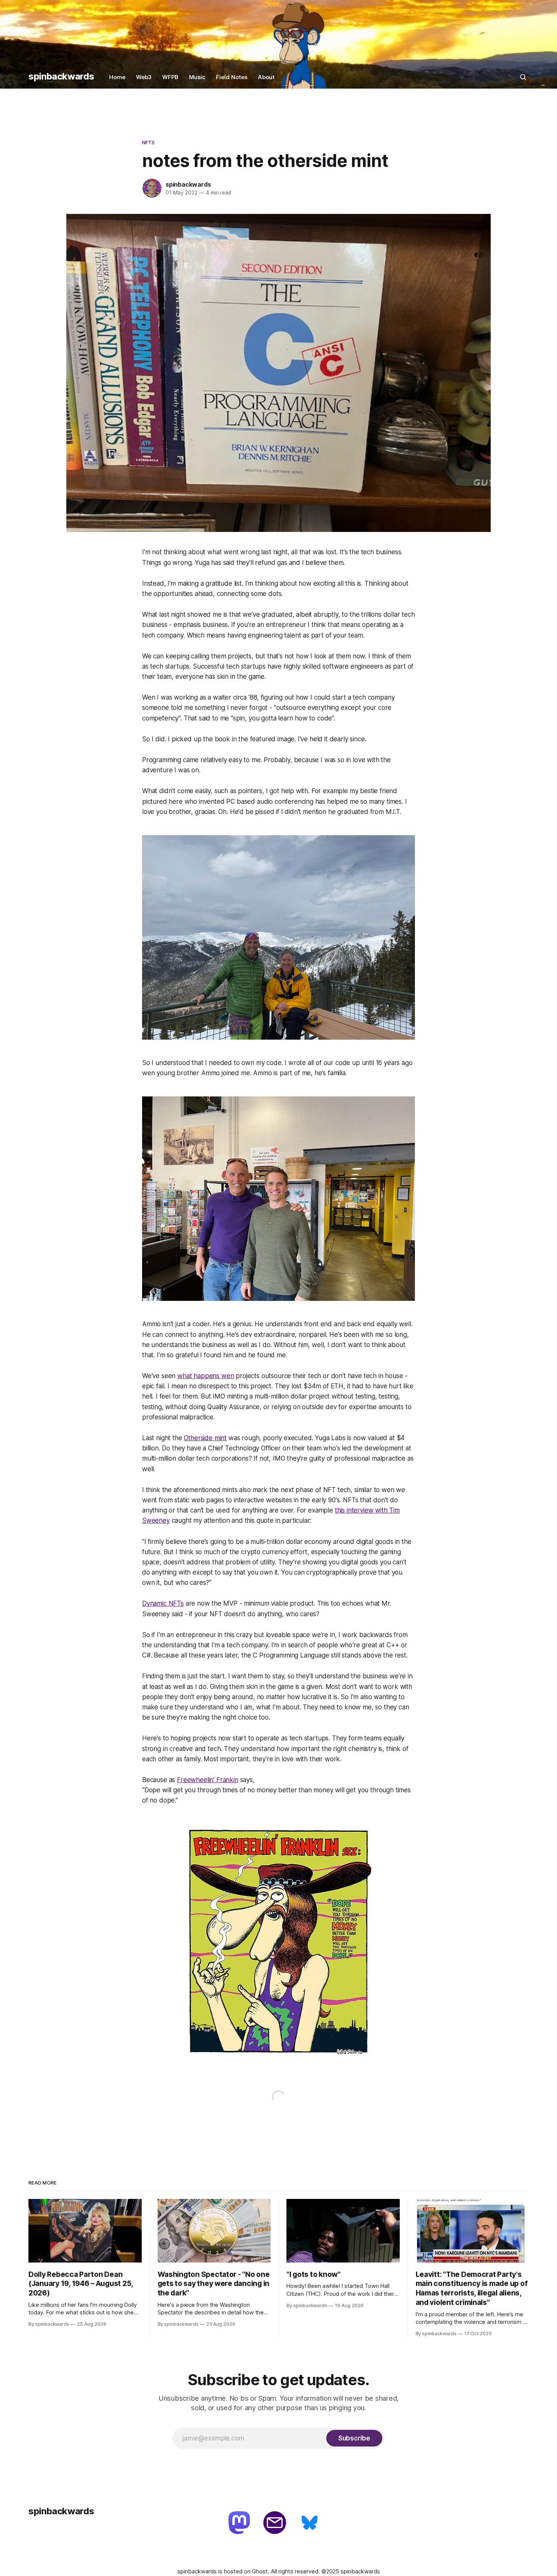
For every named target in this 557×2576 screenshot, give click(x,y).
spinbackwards (61, 76)
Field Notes (232, 77)
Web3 (144, 77)
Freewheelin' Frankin (208, 1780)
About (266, 77)
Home (117, 77)
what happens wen (206, 1376)
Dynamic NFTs (163, 1603)
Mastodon (241, 2523)
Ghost (260, 2571)
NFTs (149, 142)
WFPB (170, 77)
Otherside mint (205, 1438)
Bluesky (310, 2523)
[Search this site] (523, 77)
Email (275, 2523)
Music (197, 77)
